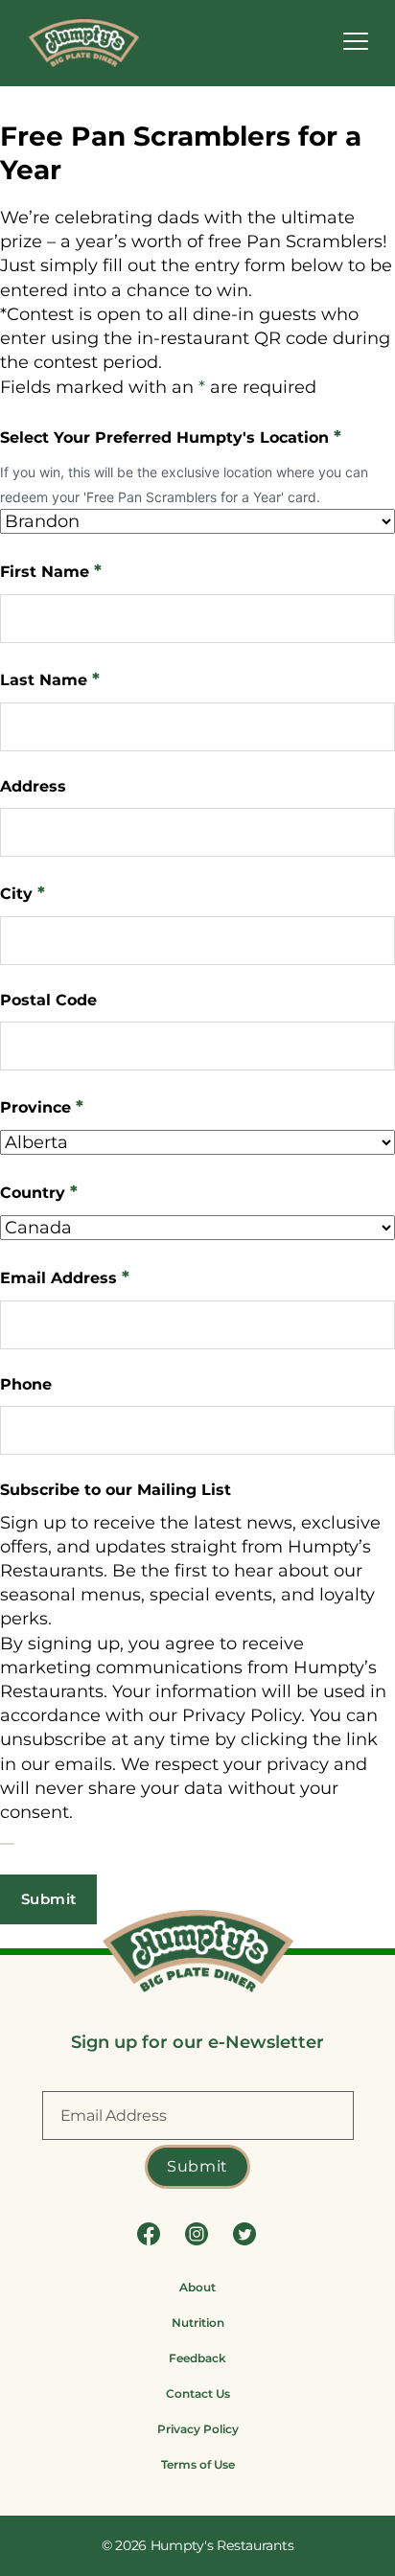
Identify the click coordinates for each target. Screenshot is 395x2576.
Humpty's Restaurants (222, 2545)
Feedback (197, 2358)
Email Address (65, 1277)
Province (42, 1107)
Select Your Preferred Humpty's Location (171, 437)
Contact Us (198, 2393)
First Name (51, 571)
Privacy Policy (198, 2429)
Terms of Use (198, 2464)
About (197, 2287)
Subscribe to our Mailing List (116, 1490)
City (23, 893)
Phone (26, 1384)
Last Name (50, 679)
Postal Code (48, 1000)
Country (39, 1192)
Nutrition (198, 2323)
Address (33, 786)
